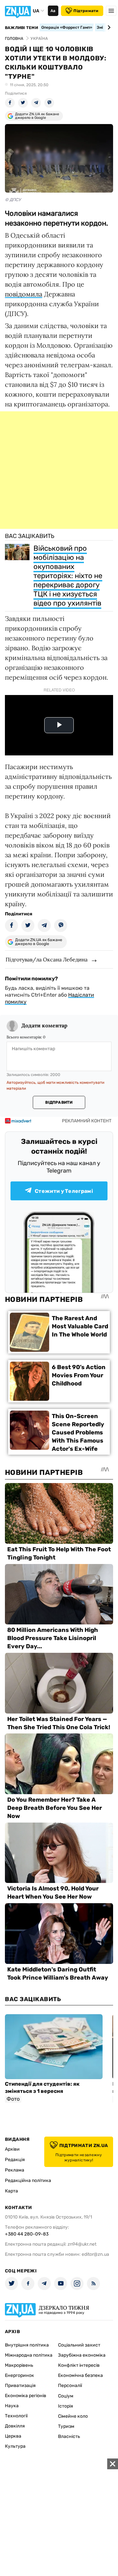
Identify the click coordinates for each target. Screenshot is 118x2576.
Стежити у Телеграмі (64, 1191)
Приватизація (20, 2386)
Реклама (15, 2170)
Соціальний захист (79, 2345)
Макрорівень (19, 2365)
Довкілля (15, 2426)
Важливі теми (21, 28)
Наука (12, 2406)
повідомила (24, 294)
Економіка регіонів (26, 2396)
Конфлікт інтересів (79, 2365)
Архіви (12, 2149)
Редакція (15, 2160)
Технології (16, 2416)
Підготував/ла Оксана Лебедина (47, 959)
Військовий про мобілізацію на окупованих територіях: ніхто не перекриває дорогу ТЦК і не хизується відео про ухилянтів (68, 576)
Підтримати (86, 11)
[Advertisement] (59, 470)
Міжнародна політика (29, 2355)
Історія (66, 2406)
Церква (13, 2436)
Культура (15, 2446)
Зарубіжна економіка (82, 2355)
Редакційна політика (28, 2181)
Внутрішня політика (27, 2345)
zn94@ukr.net (82, 2244)
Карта (11, 2191)
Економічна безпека (80, 2375)
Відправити (59, 1102)
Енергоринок (20, 2375)
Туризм (66, 2426)
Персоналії (70, 2386)
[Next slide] (108, 27)
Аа (53, 11)
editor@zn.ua (95, 2254)
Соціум (66, 2396)
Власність (69, 2436)
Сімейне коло (73, 2416)
